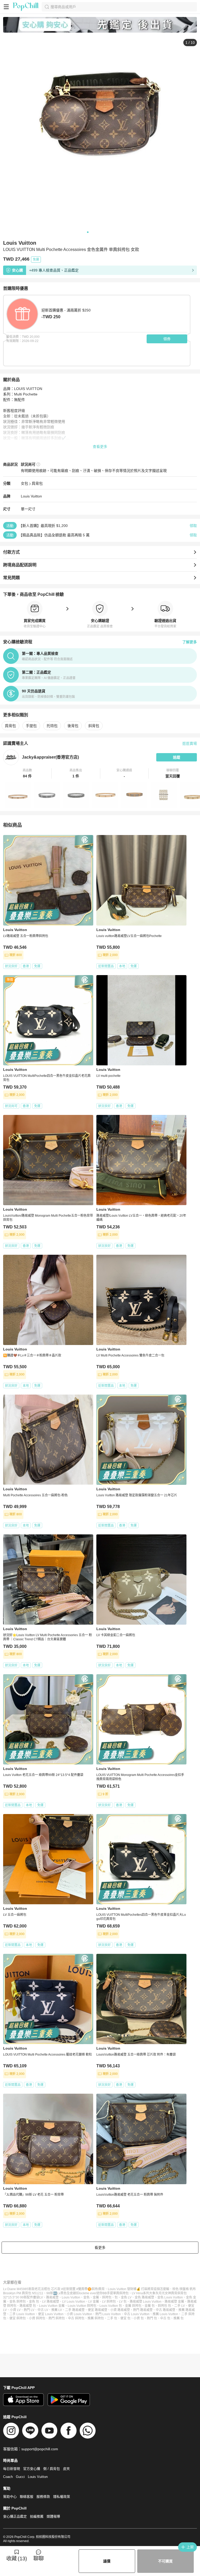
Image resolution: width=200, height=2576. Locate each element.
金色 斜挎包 (18, 2302)
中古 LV (43, 2310)
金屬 (96, 2297)
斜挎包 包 (164, 2306)
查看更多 (100, 447)
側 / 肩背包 (52, 2469)
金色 (86, 2297)
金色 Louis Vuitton (170, 2297)
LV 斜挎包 (109, 2302)
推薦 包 (179, 2318)
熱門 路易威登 (143, 2310)
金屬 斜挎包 (133, 2306)
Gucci (20, 2477)
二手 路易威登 (75, 2310)
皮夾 (66, 2469)
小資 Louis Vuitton (79, 2314)
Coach (8, 2477)
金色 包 (34, 2302)
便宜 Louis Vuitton (51, 2314)
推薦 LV (57, 2310)
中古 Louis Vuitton (137, 2314)
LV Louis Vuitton (74, 2302)
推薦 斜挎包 (96, 2318)
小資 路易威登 (120, 2310)
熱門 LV (29, 2310)
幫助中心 (10, 2497)
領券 (167, 339)
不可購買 (165, 2561)
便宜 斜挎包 (18, 2318)
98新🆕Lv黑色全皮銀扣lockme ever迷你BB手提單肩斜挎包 (87, 2293)
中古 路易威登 (165, 2310)
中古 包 (165, 2318)
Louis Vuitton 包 (111, 2306)
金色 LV (126, 2297)
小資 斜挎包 (37, 2318)
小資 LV (15, 2310)
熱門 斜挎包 (57, 2318)
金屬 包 (150, 2306)
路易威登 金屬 (174, 2302)
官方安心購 (32, 2469)
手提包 (31, 726)
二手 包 (112, 2318)
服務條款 (43, 2497)
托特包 (52, 726)
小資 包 (139, 2318)
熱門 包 (152, 2318)
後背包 (73, 726)
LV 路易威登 (51, 2302)
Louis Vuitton (31, 496)
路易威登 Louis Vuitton (146, 2302)
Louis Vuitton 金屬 (52, 2306)
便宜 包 (125, 2318)
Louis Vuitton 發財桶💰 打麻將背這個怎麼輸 (139, 2289)
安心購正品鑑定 (15, 2516)
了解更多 (190, 642)
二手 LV (180, 2306)
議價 (107, 2561)
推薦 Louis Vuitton (165, 2314)
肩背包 (37, 483)
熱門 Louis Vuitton (108, 2314)
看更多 (100, 2248)
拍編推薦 (37, 2516)
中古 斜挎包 (76, 2318)
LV (41, 2297)
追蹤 (177, 757)
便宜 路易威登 (98, 2310)
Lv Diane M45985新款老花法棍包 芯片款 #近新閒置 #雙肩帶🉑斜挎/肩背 (54, 2289)
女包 (24, 483)
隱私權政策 (62, 2497)
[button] (27, 773)
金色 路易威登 (144, 2297)
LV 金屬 (94, 2302)
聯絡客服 (27, 2497)
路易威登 (52, 2297)
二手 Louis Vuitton (22, 2314)
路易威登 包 (28, 2306)
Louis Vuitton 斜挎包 (82, 2306)
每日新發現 (12, 2469)
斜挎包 (107, 2297)
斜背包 (94, 726)
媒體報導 (53, 2516)
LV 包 (123, 2302)
